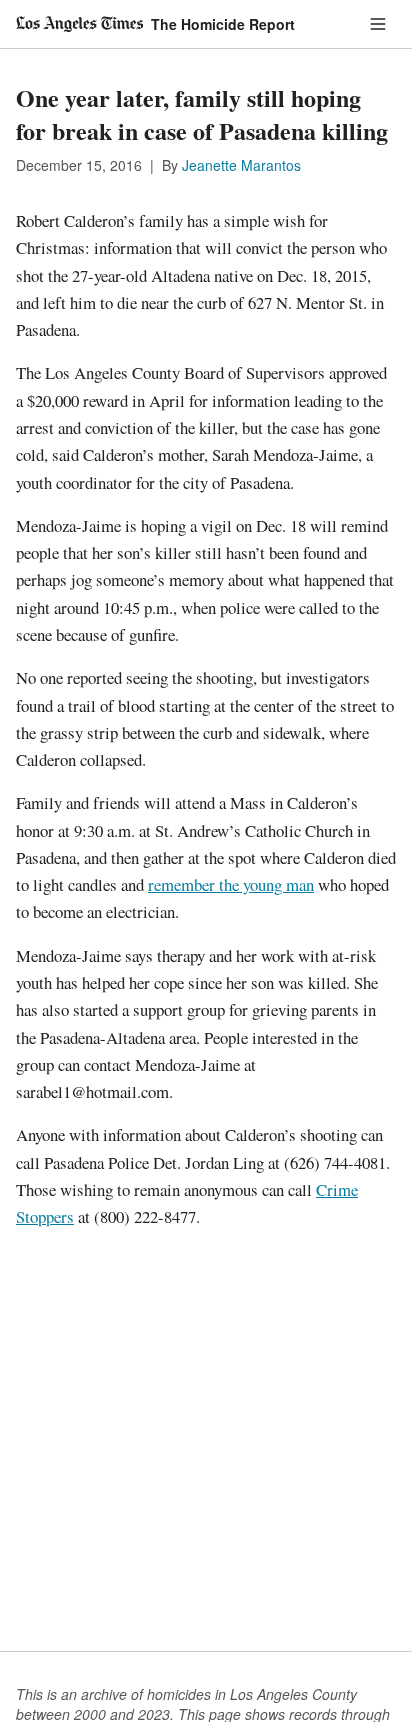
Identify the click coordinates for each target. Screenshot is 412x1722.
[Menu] (378, 24)
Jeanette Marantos (241, 165)
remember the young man (231, 884)
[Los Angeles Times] (79, 24)
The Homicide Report (223, 24)
